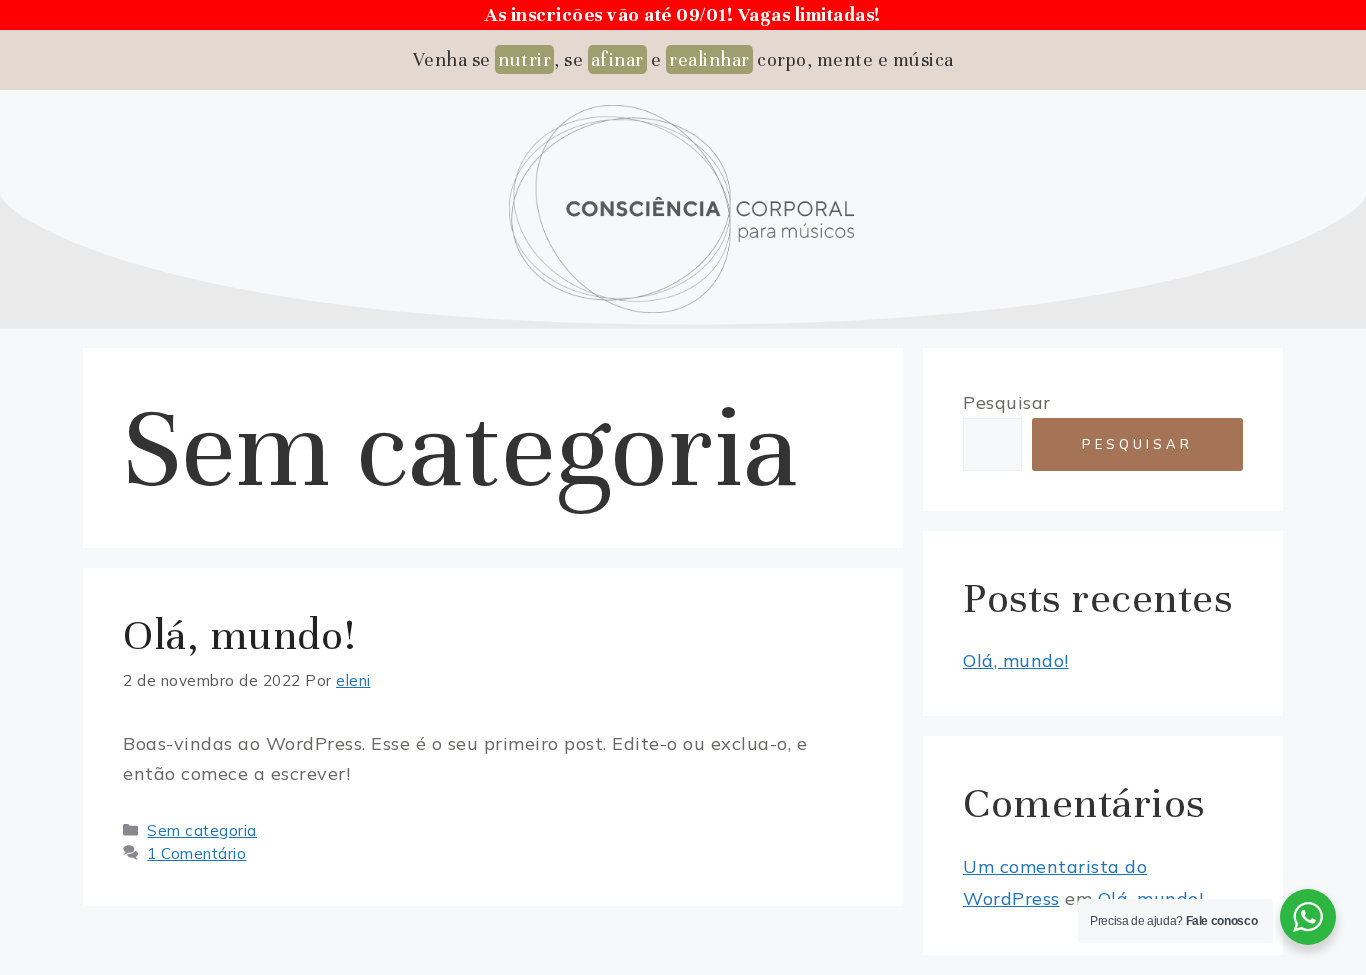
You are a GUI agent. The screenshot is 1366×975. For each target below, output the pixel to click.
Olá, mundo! (239, 635)
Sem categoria (202, 830)
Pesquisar (1007, 402)
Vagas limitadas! (809, 14)
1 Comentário (196, 853)
